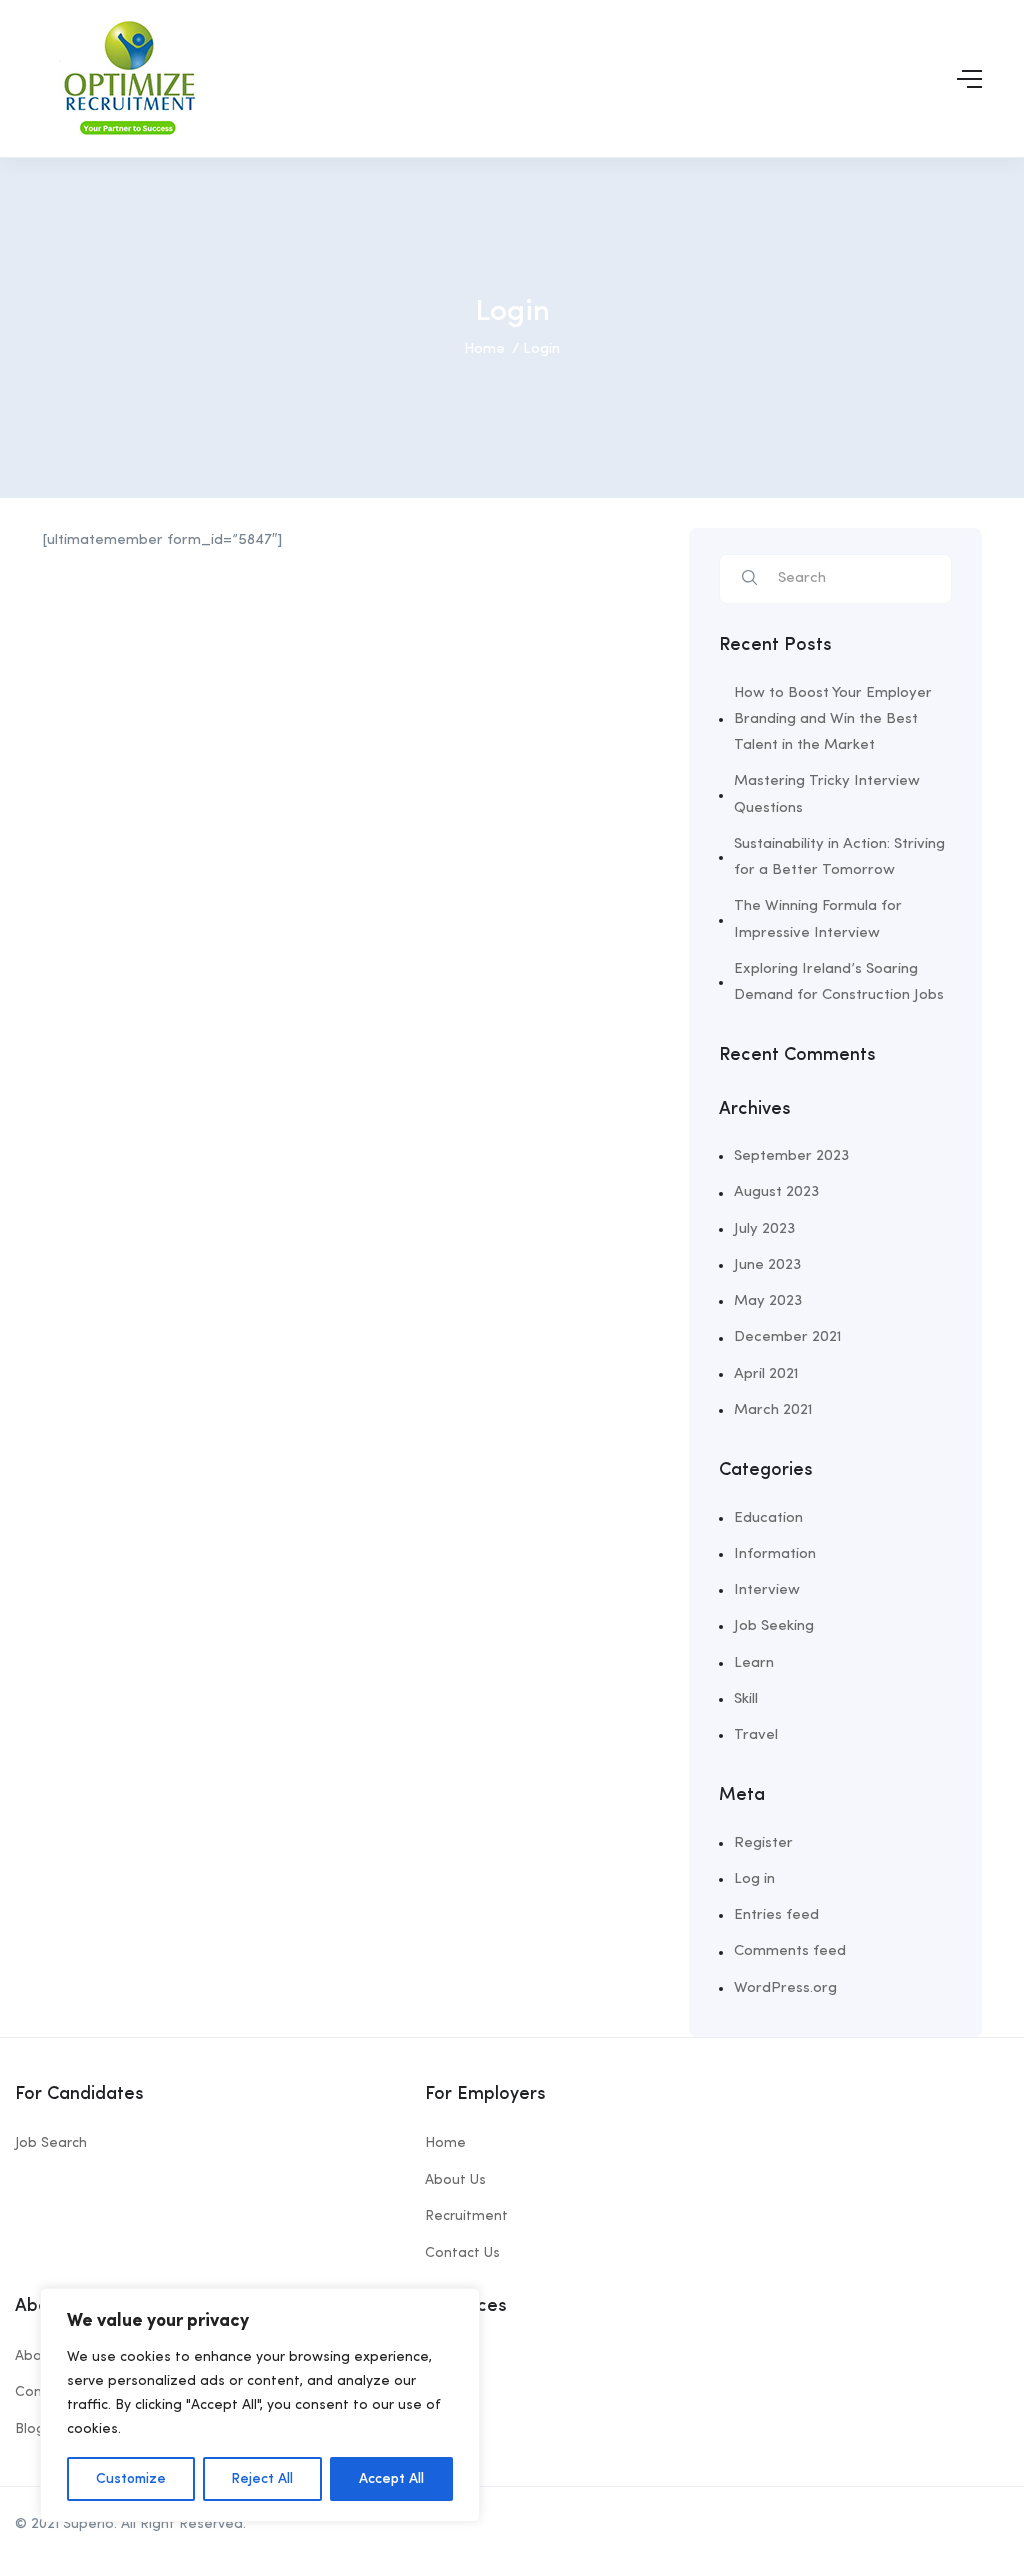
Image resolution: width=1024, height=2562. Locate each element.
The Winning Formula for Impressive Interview (818, 919)
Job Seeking (774, 1626)
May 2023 (768, 1301)
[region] (260, 2405)
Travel (756, 1735)
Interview (767, 1590)
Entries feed (776, 1915)
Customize (131, 2479)
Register (763, 1843)
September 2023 (791, 1156)
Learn (754, 1663)
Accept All (391, 2479)
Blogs (33, 2429)
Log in (754, 1879)
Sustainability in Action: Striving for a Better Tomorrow (839, 857)
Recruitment (466, 2216)
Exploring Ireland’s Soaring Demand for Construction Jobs (839, 982)
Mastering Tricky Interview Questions (827, 794)
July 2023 (764, 1229)
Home (484, 349)
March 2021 (773, 1410)
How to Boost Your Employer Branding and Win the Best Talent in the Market (833, 720)
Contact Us (462, 2253)
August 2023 (776, 1192)
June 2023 (767, 1265)
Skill (746, 1699)
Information (775, 1554)
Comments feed (790, 1951)
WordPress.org (785, 1988)
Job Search (51, 2143)
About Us (455, 2180)
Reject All (262, 2479)
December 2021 (788, 1337)
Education (768, 1518)
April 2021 (766, 1374)
